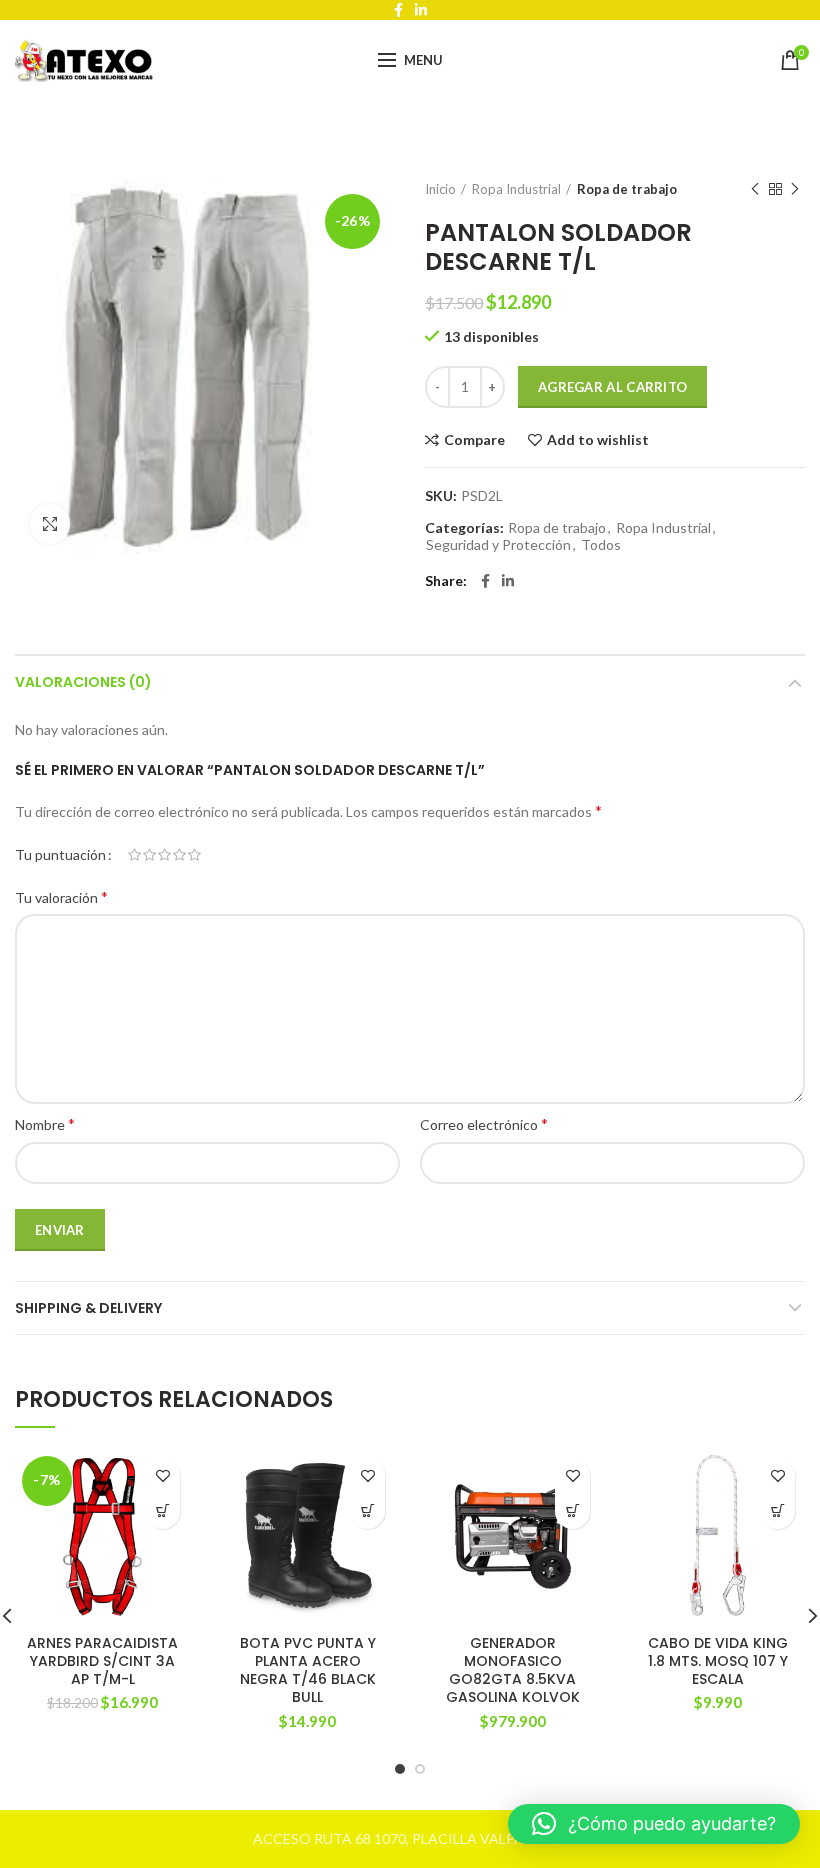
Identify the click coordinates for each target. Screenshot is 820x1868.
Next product (795, 189)
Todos (601, 545)
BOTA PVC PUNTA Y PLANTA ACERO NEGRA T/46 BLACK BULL (308, 1670)
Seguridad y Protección (498, 545)
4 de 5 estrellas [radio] (179, 855)
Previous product (755, 189)
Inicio (440, 189)
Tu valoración (61, 896)
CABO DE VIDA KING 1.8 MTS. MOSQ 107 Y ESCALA (718, 1661)
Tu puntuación (60, 854)
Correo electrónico (484, 1123)
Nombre (45, 1123)
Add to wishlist (598, 440)
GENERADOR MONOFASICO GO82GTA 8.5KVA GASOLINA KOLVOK (513, 1670)
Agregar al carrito (612, 387)
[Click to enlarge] (50, 524)
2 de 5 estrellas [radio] (149, 855)
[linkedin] (508, 581)
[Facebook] (485, 581)
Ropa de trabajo (627, 189)
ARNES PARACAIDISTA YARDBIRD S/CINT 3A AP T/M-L (102, 1661)
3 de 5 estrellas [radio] (164, 855)
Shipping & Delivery (88, 1308)
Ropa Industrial (516, 189)
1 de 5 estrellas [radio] (134, 855)
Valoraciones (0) (83, 682)
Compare (474, 440)
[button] (162, 1511)
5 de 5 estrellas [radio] (194, 855)
